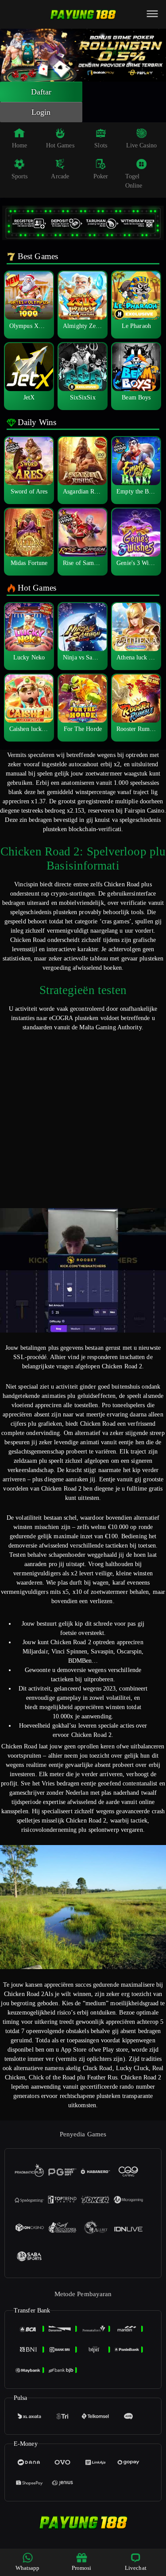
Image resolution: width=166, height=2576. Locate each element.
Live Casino (141, 145)
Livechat (136, 2568)
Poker (101, 176)
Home (19, 145)
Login (41, 112)
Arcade (60, 176)
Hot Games (60, 145)
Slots (101, 145)
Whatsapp (28, 2568)
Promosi (82, 2568)
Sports (20, 176)
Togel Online (134, 181)
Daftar (41, 92)
